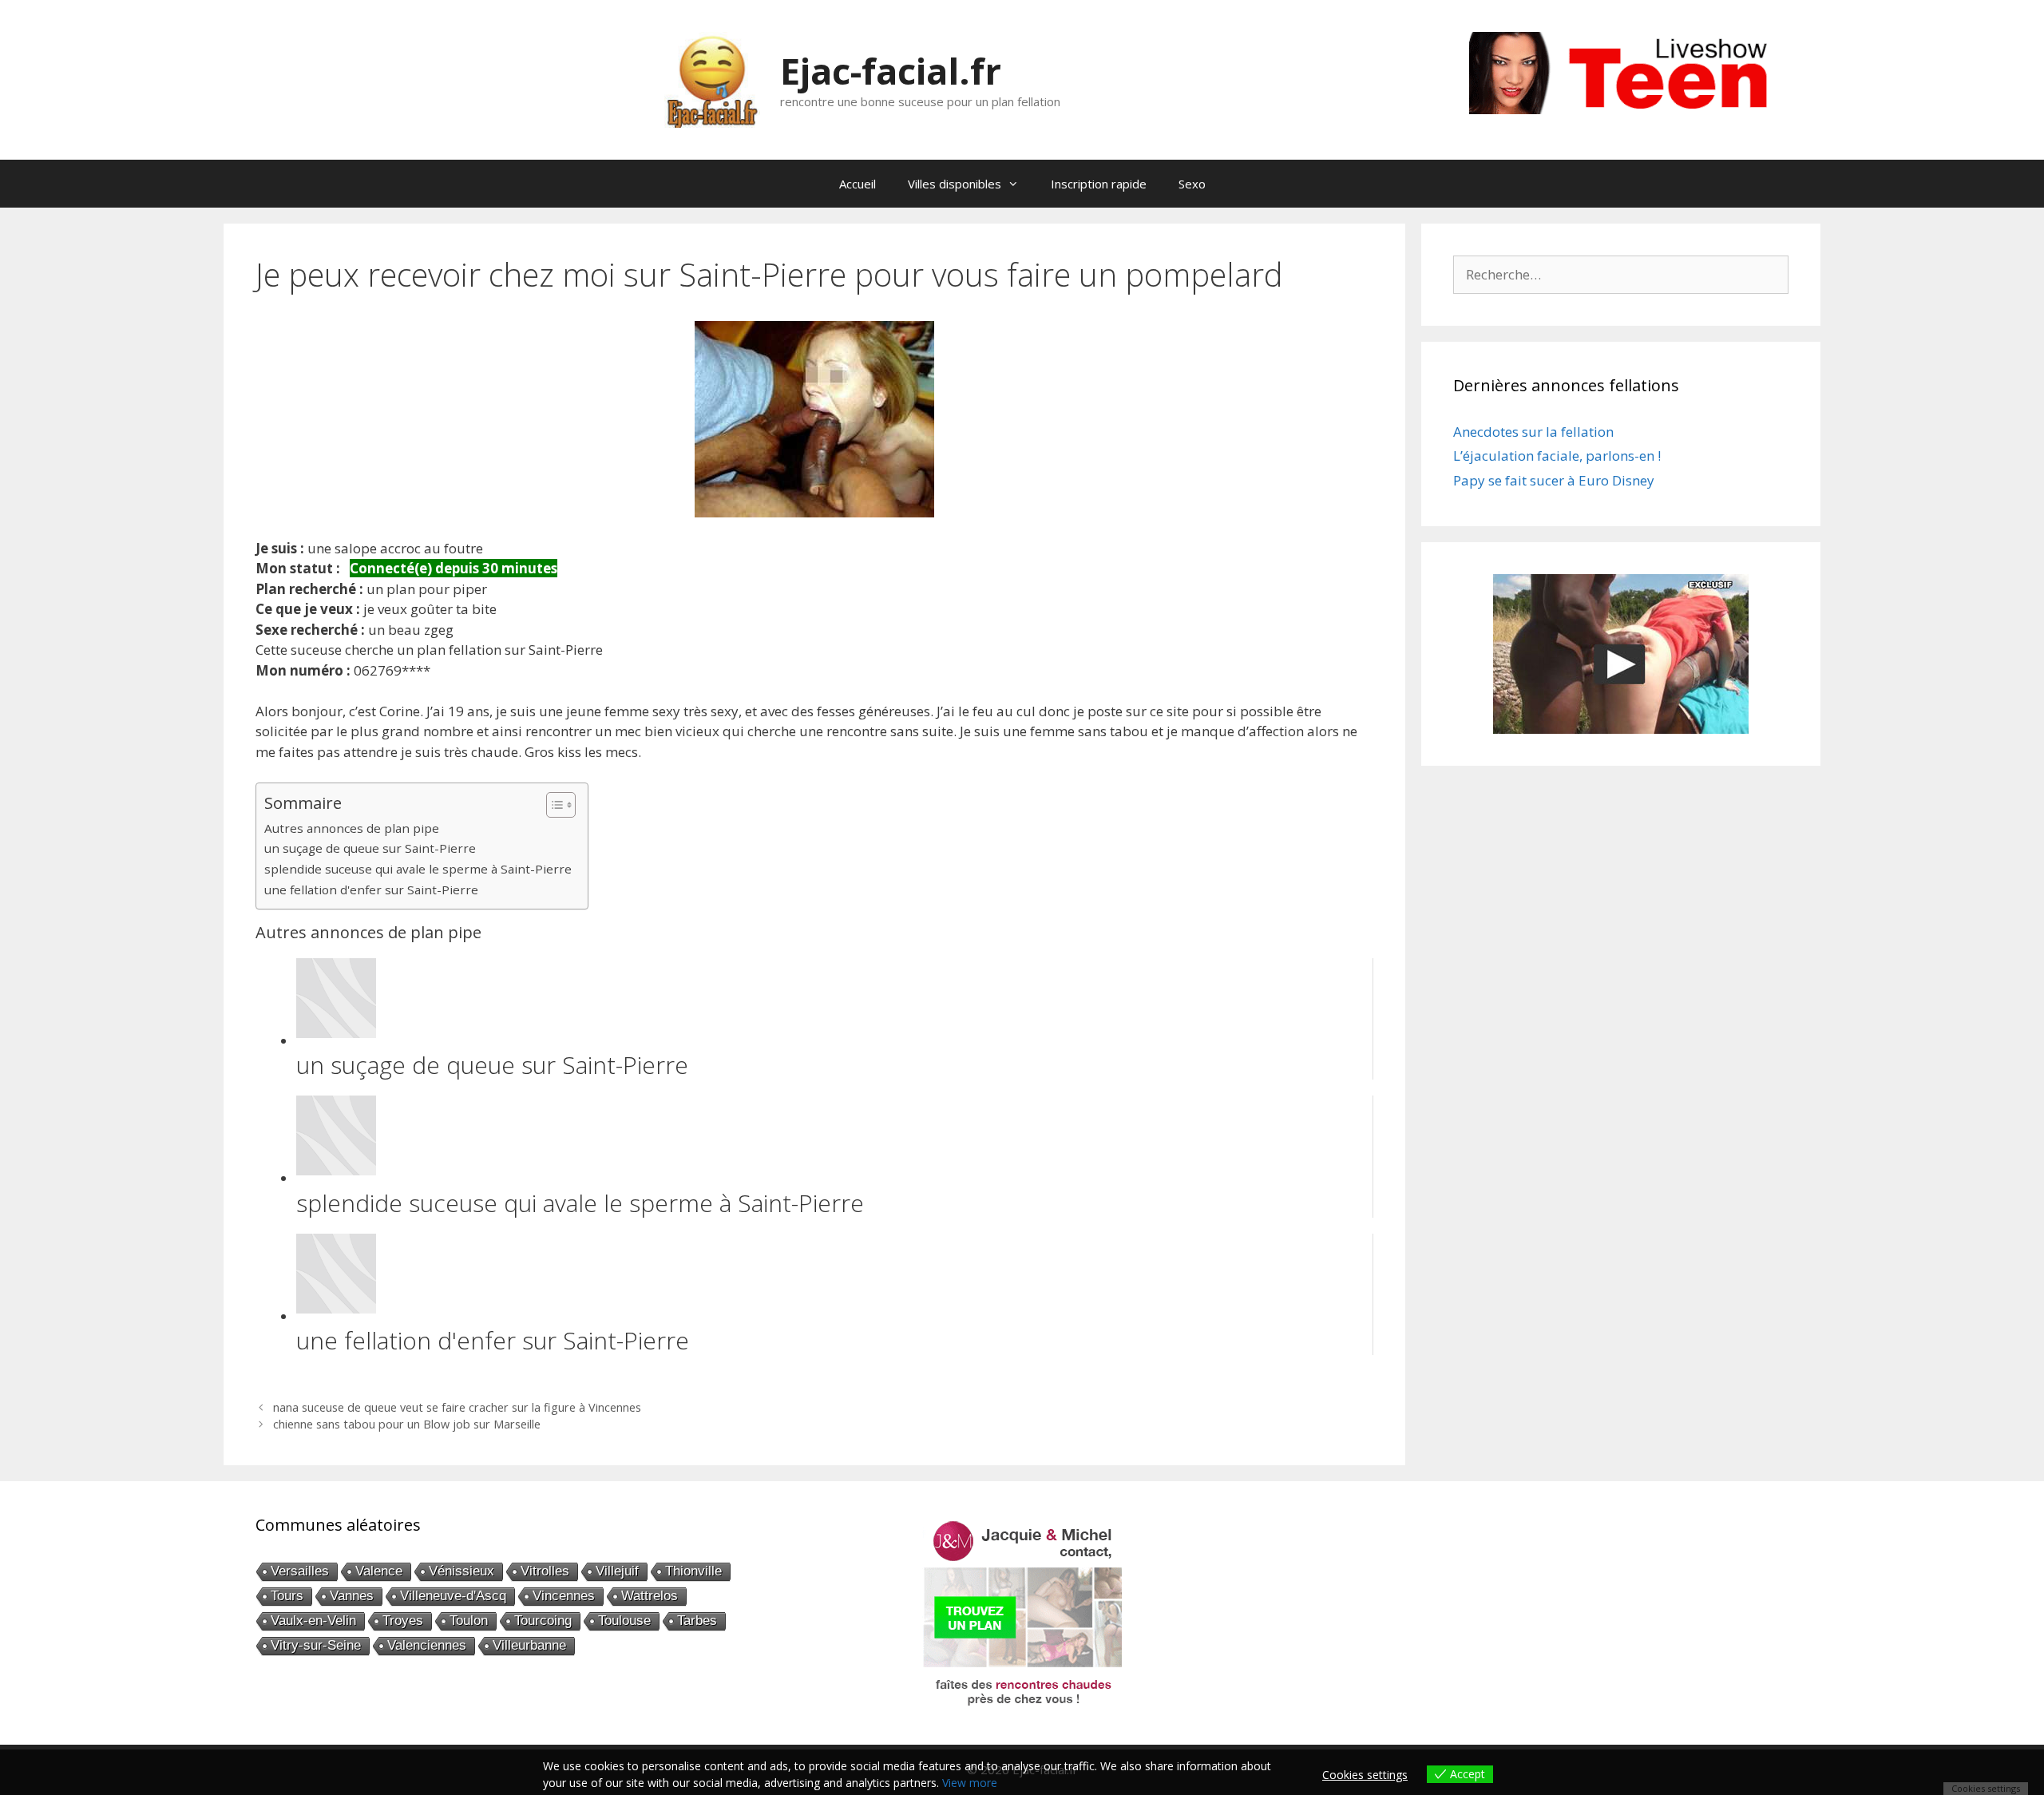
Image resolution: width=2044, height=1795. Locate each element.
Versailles (300, 1571)
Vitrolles (545, 1571)
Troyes (403, 1621)
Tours (287, 1596)
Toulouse (624, 1621)
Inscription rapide (1099, 184)
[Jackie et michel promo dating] (1022, 1613)
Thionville (693, 1571)
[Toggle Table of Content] (553, 805)
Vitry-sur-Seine (316, 1645)
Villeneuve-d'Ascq (453, 1596)
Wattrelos (650, 1596)
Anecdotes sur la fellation (1533, 432)
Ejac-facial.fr (891, 71)
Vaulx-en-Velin (313, 1621)
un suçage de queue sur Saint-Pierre (370, 848)
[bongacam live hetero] (1629, 109)
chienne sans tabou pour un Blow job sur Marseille (407, 1424)
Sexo (1192, 184)
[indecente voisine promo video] (1621, 654)
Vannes (352, 1596)
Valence (379, 1571)
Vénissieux (461, 1571)
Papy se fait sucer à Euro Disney (1554, 480)
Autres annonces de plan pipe (352, 828)
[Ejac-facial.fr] (712, 79)
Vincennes (564, 1596)
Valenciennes (427, 1645)
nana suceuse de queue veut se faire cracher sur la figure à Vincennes (457, 1407)
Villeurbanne (529, 1645)
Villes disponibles (955, 184)
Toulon (469, 1621)
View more (970, 1783)
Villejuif (617, 1571)
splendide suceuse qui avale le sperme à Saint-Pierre (418, 869)
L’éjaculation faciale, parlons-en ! (1557, 456)
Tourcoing (543, 1621)
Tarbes (697, 1621)
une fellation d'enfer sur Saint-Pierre (371, 890)
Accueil (858, 184)
